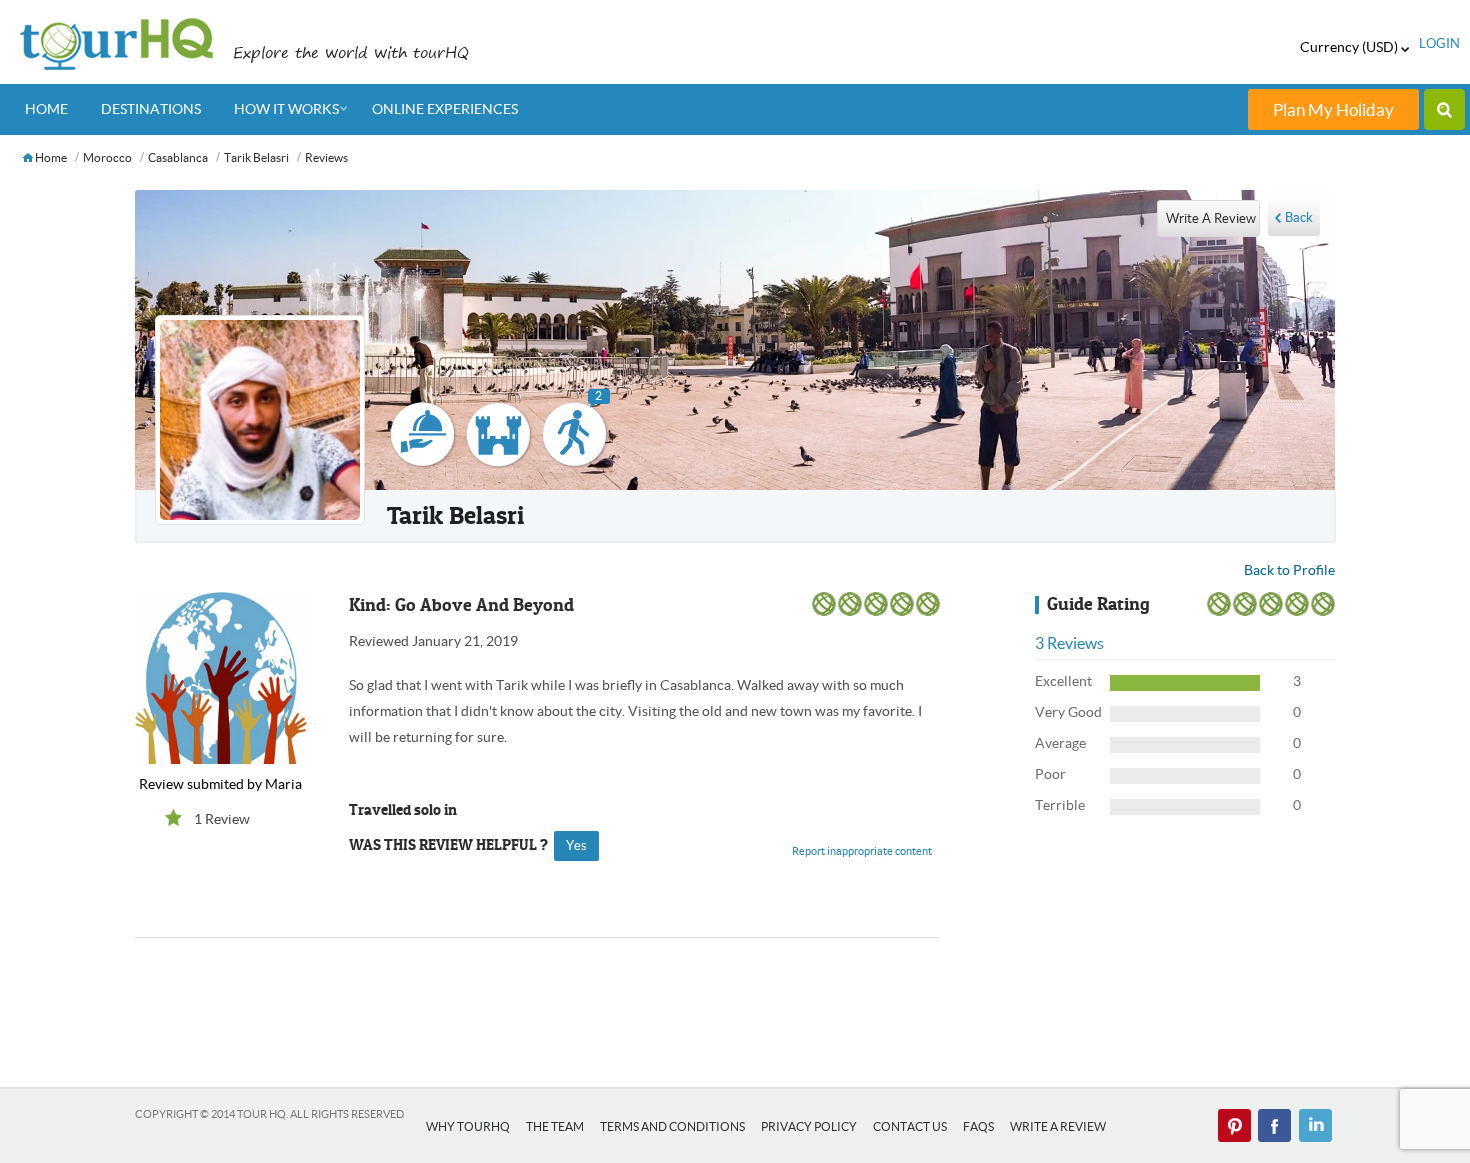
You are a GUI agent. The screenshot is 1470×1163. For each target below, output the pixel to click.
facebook (1275, 1126)
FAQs (978, 1126)
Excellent (1063, 681)
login (1439, 43)
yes (576, 845)
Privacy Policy (809, 1126)
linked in (1235, 1126)
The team (555, 1126)
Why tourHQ (468, 1126)
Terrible (1060, 805)
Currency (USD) (1350, 47)
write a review (1211, 218)
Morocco (107, 157)
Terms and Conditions (672, 1126)
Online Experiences (445, 109)
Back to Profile (1289, 570)
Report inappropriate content (862, 851)
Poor (1050, 774)
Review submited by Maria (220, 784)
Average (1060, 743)
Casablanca (178, 157)
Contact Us (910, 1126)
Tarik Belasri (256, 157)
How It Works (286, 109)
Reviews (326, 157)
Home (46, 109)
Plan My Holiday (1333, 109)
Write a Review (1058, 1126)
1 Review (222, 819)
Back (1299, 217)
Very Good (1068, 712)
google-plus (1315, 1126)
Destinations (151, 109)
